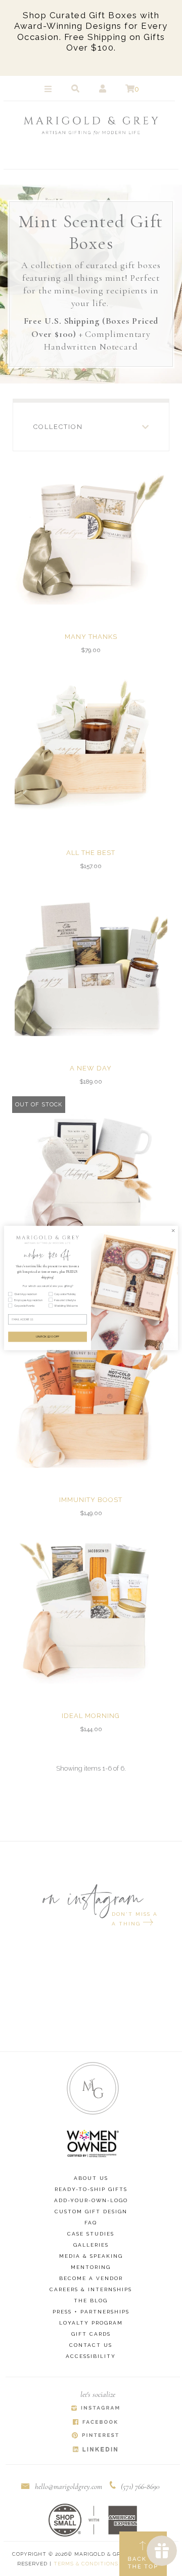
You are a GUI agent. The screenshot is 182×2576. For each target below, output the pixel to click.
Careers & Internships (91, 2289)
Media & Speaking (91, 2256)
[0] (130, 89)
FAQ (91, 2223)
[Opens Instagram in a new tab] (95, 2409)
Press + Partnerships (91, 2312)
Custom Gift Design (91, 2212)
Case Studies (91, 2234)
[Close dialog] (173, 1230)
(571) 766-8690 (140, 2486)
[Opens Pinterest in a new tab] (95, 2436)
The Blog (91, 2301)
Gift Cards (91, 2334)
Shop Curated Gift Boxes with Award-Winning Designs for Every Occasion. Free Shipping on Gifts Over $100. (91, 31)
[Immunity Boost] (91, 1391)
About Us (91, 2178)
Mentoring (91, 2267)
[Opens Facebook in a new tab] (95, 2422)
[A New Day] (91, 960)
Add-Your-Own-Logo (91, 2200)
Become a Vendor (91, 2278)
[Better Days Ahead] (91, 1175)
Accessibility (91, 2356)
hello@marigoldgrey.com (69, 2486)
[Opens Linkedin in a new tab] (95, 2450)
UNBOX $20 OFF (48, 1337)
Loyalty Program (91, 2323)
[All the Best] (91, 744)
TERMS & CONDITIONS (86, 2564)
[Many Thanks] (91, 528)
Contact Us (91, 2345)
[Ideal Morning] (91, 1607)
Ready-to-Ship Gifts (91, 2189)
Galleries (91, 2245)
